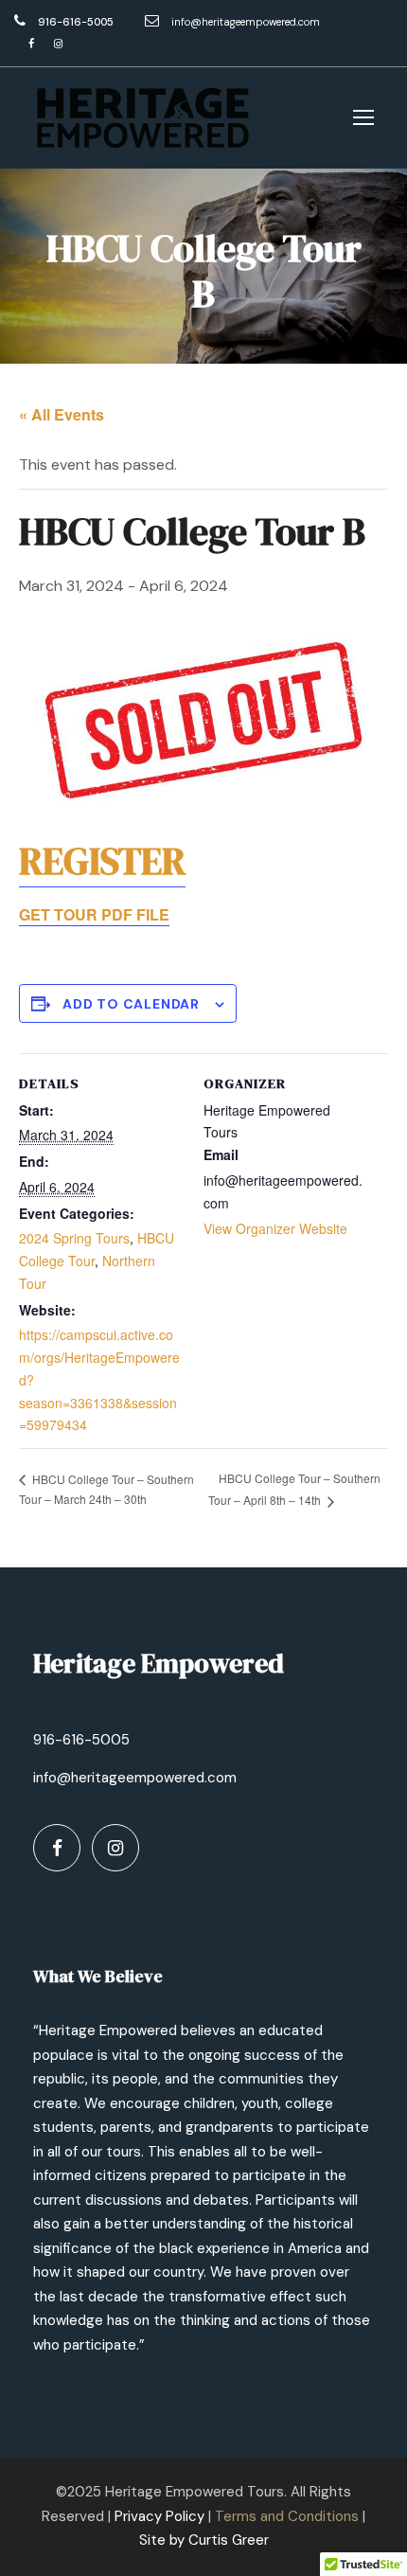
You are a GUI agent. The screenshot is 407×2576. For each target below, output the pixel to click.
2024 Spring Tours (74, 1238)
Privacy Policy (159, 2516)
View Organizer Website (275, 1228)
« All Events (62, 414)
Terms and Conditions (287, 2516)
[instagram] (58, 44)
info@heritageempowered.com (246, 22)
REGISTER (102, 861)
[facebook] (31, 44)
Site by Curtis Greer (204, 2540)
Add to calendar (131, 1004)
